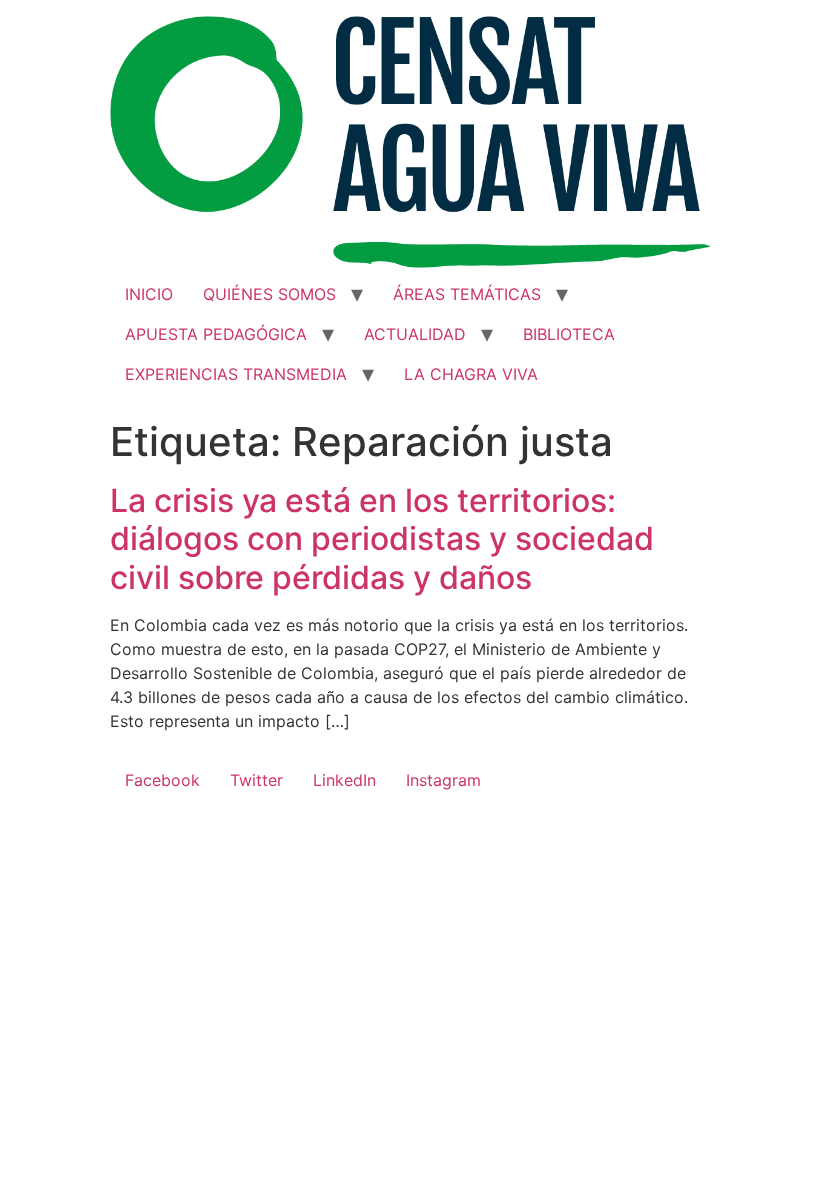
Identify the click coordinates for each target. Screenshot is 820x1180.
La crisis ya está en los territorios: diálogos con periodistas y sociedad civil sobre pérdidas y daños (382, 539)
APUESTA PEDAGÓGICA (216, 334)
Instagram (443, 780)
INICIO (149, 294)
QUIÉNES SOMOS (269, 294)
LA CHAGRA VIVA (471, 374)
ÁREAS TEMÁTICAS (467, 294)
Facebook (162, 780)
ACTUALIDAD (415, 334)
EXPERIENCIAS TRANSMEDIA (236, 374)
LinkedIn (344, 780)
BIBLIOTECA (569, 334)
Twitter (256, 780)
